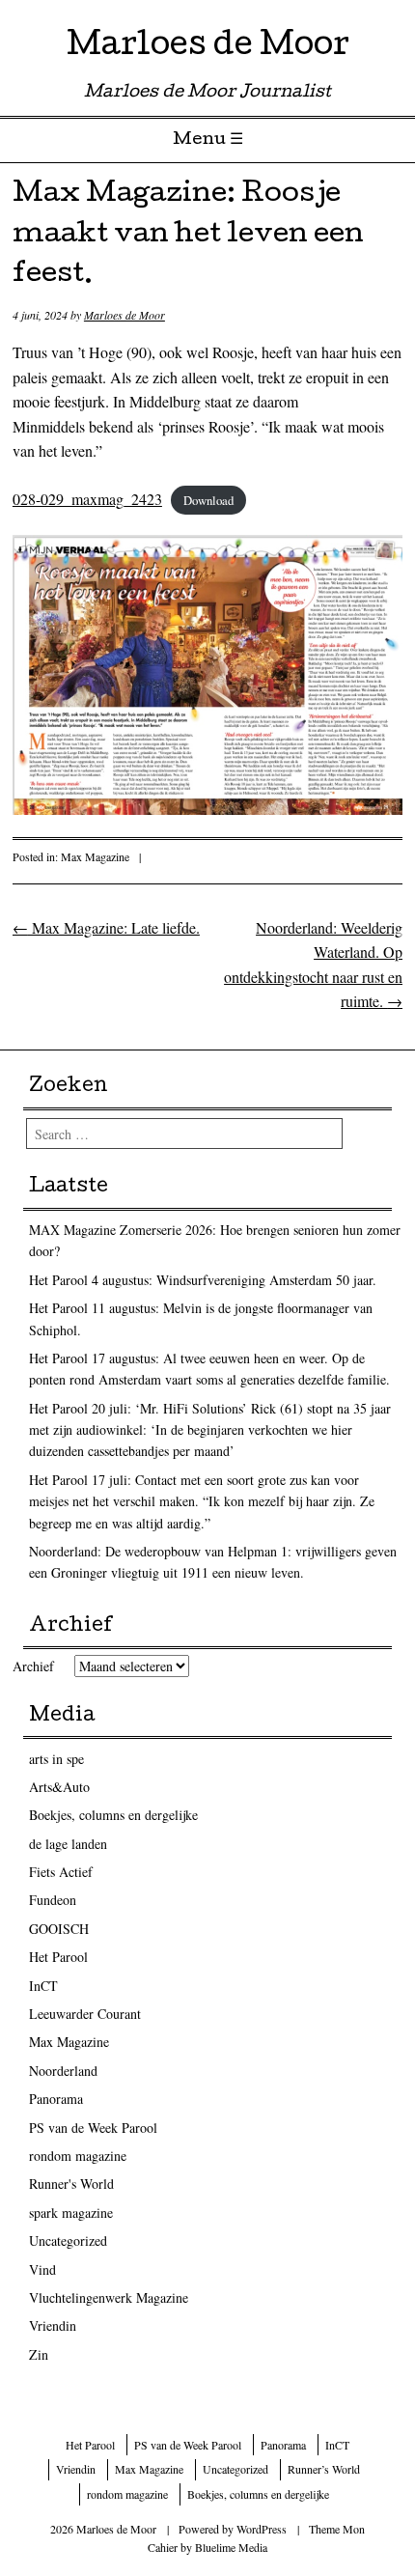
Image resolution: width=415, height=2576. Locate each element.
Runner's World (71, 2184)
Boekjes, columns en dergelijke (113, 1815)
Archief (33, 1666)
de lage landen (68, 1844)
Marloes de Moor (208, 48)
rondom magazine (78, 2156)
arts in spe (56, 1759)
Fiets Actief (61, 1872)
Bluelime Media (231, 2547)
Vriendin (53, 2325)
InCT (43, 1986)
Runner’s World (324, 2469)
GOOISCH (59, 1929)
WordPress (262, 2529)
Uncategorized (68, 2240)
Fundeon (53, 1900)
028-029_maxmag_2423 (87, 499)
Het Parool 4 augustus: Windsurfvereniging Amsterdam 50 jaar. (203, 1280)
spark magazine (71, 2212)
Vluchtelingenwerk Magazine (109, 2297)
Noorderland (63, 2071)
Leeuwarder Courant (85, 2014)
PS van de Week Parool (93, 2128)
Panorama (56, 2099)
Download (208, 500)
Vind (42, 2269)
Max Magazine (95, 856)
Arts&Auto (59, 1787)
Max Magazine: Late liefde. (106, 927)
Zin (39, 2354)
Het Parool (58, 1957)
